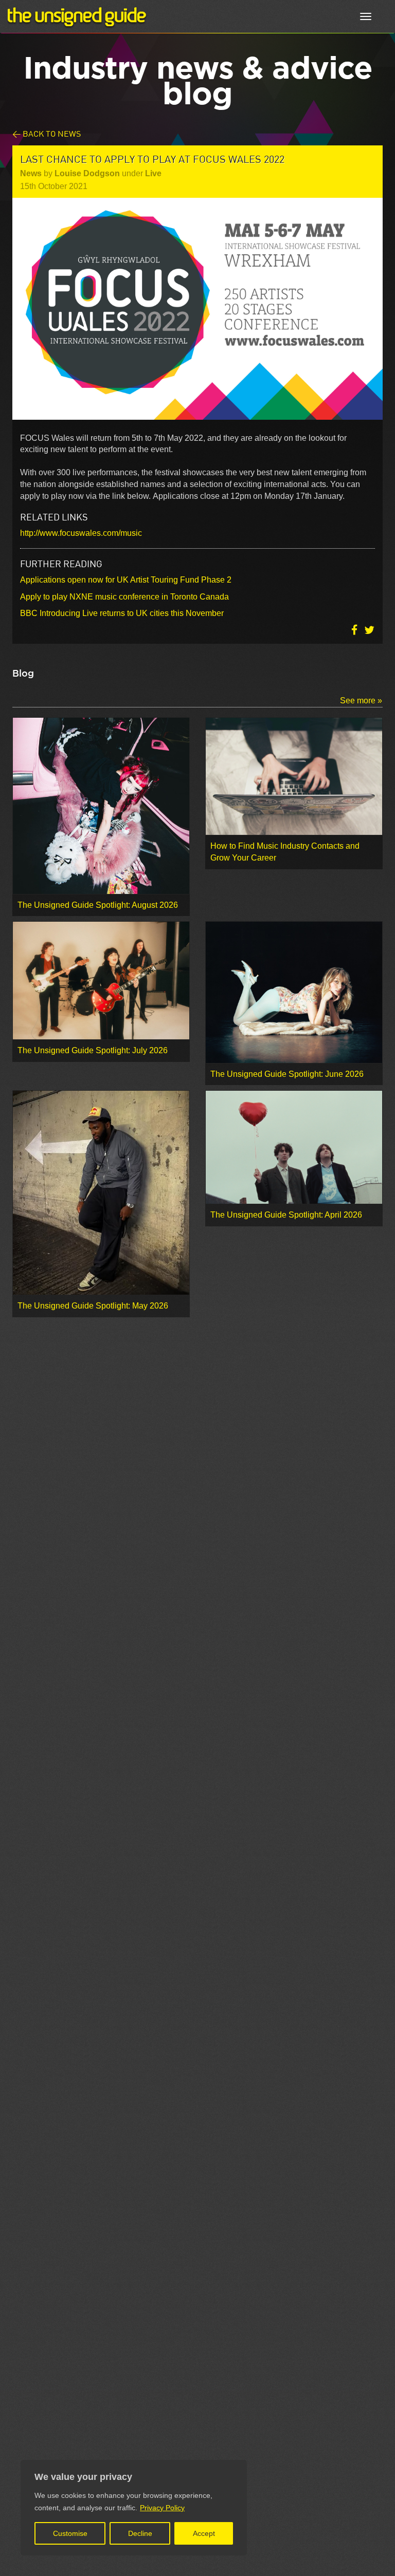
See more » (361, 701)
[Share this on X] (369, 630)
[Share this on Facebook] (355, 630)
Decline (140, 2533)
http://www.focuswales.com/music (81, 533)
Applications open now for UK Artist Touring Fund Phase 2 (126, 580)
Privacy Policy (162, 2508)
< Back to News (47, 133)
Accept (204, 2533)
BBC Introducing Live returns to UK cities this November (122, 613)
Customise (70, 2533)
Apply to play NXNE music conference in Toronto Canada (124, 597)
